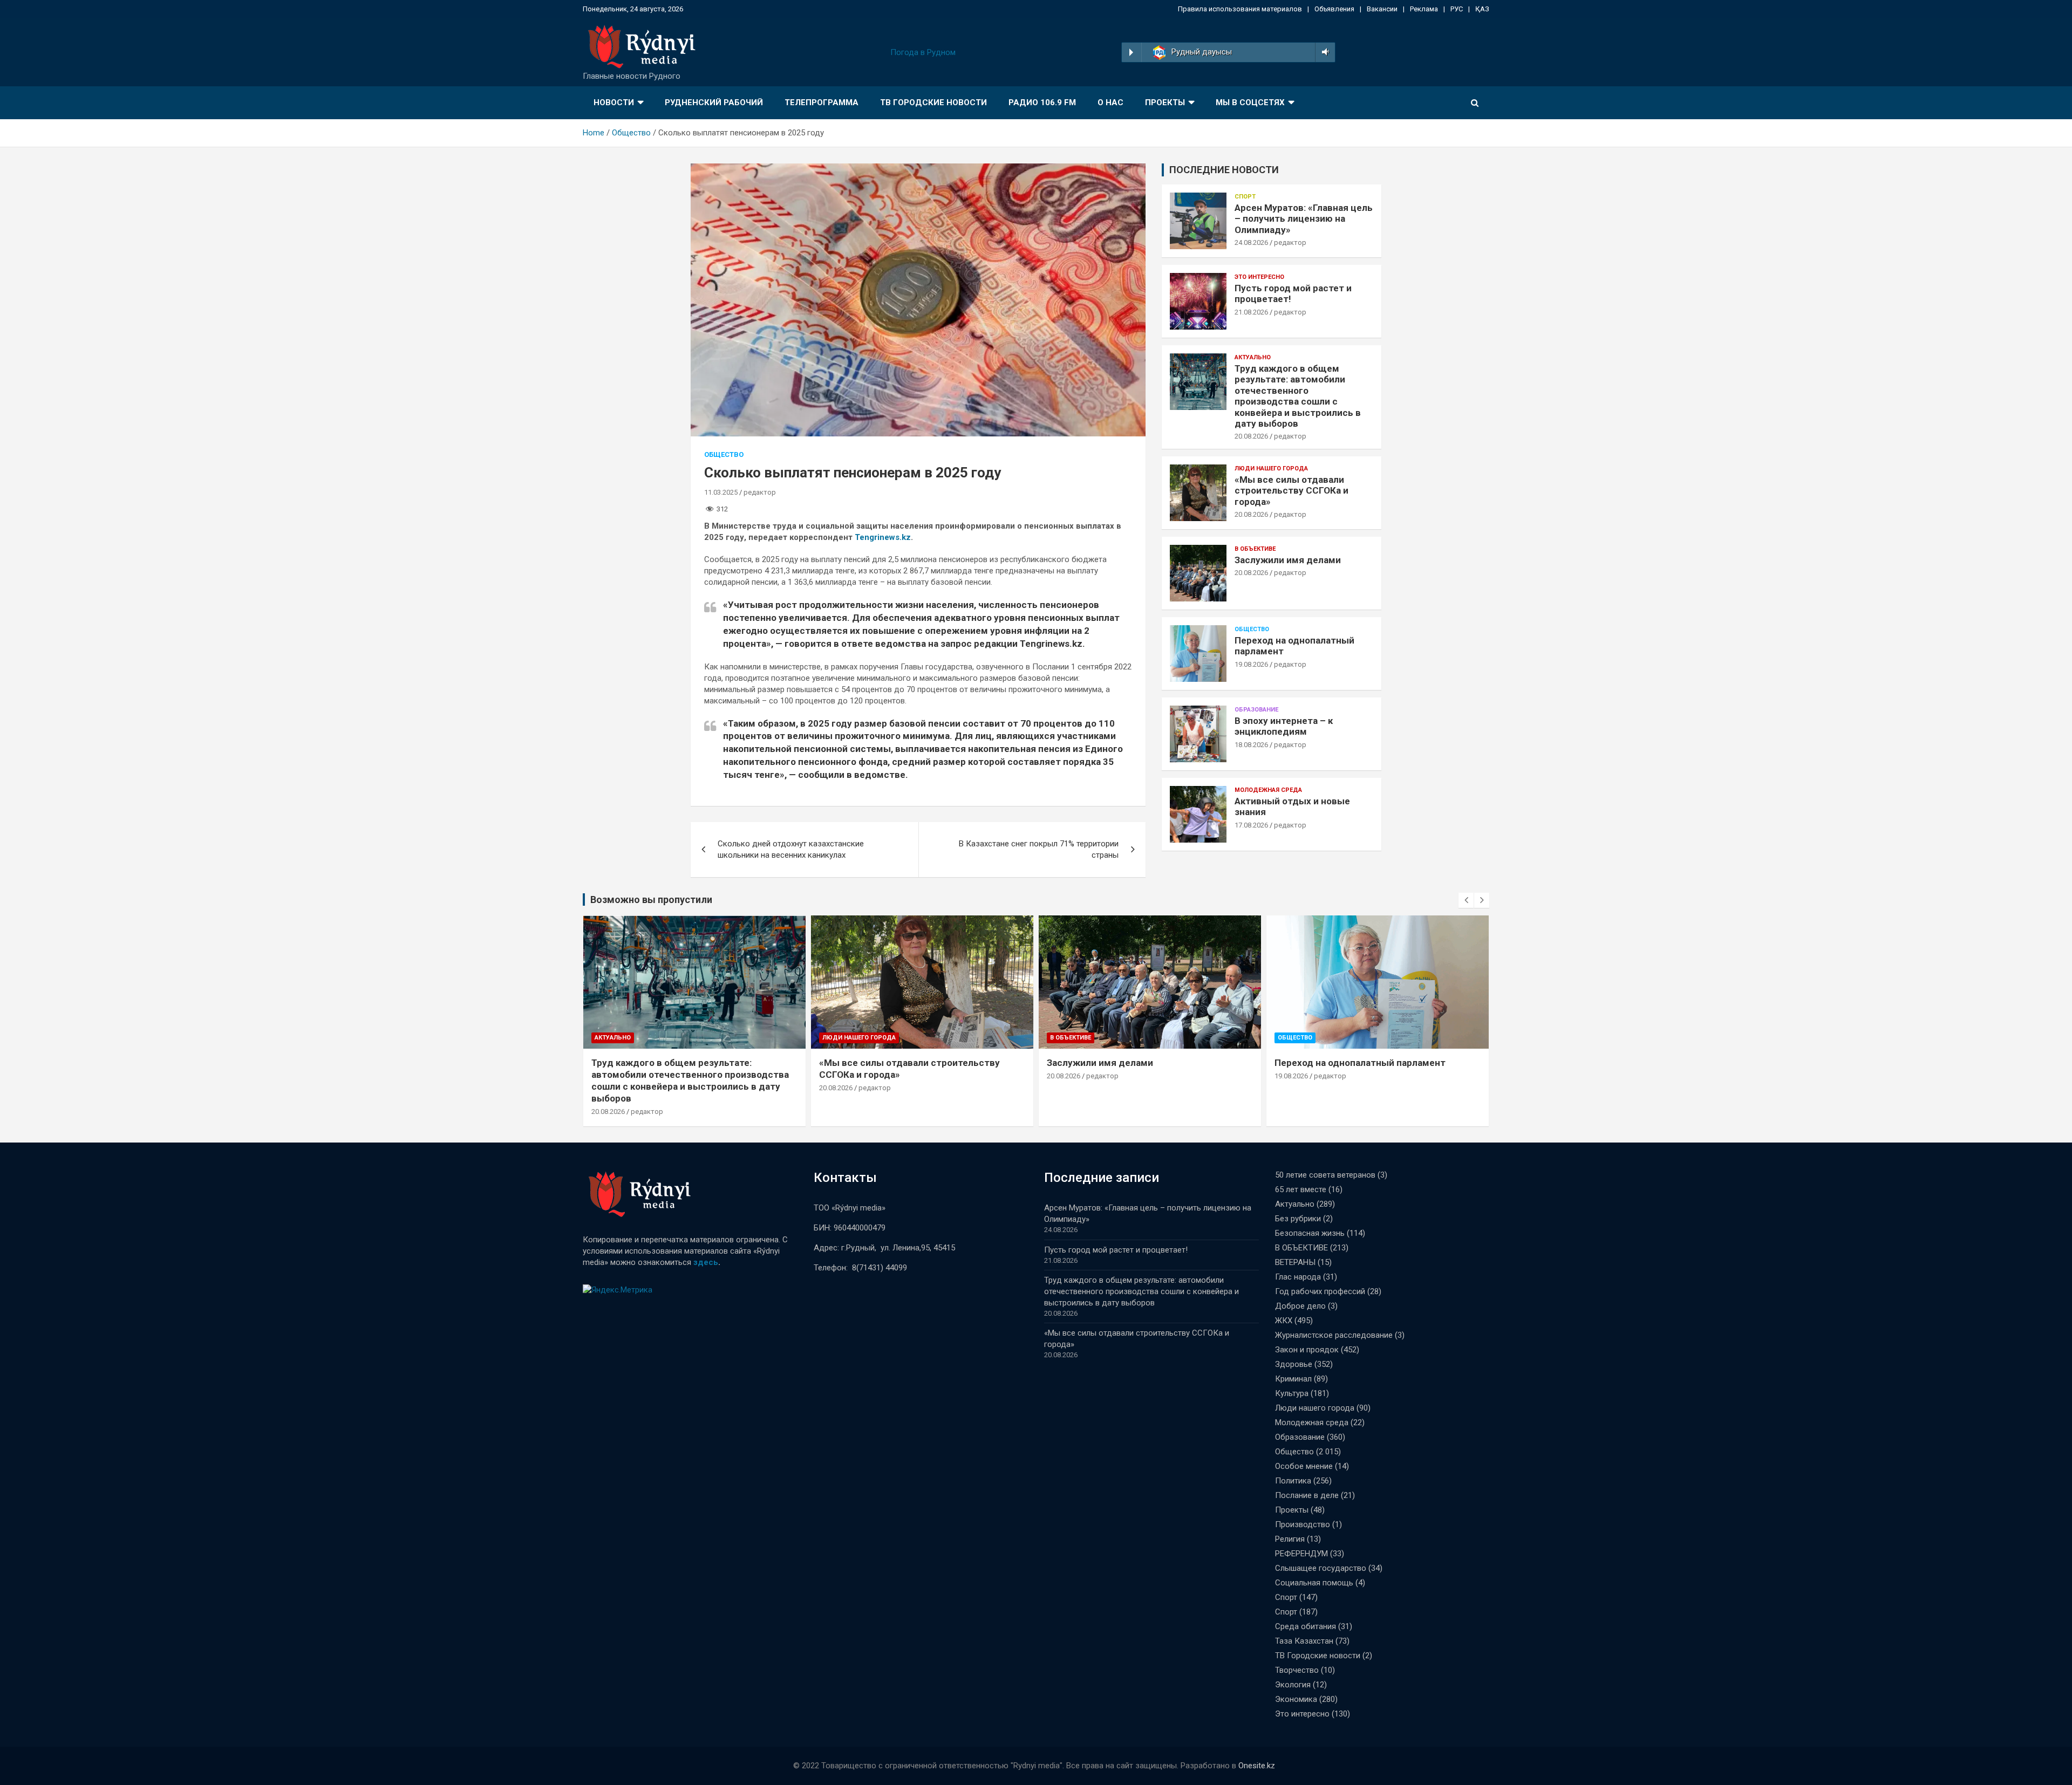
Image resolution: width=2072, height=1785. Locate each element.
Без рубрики (1298, 1219)
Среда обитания (1306, 1626)
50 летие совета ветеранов (1325, 1175)
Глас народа (1298, 1277)
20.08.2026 (1251, 436)
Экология (1293, 1685)
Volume (1323, 52)
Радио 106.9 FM (1042, 102)
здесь (706, 1262)
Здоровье (1294, 1364)
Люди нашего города (1271, 469)
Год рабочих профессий (1320, 1291)
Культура (1292, 1393)
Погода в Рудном (923, 52)
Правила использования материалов (1240, 9)
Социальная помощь (1314, 1583)
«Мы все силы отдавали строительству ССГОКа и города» (1291, 491)
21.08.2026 (1251, 312)
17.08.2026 (1251, 825)
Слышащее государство (1321, 1568)
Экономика (1296, 1699)
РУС (1457, 9)
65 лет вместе (1301, 1189)
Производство (1303, 1524)
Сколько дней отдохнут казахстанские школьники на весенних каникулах (791, 849)
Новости (614, 102)
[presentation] (1466, 900)
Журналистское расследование (1334, 1335)
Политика (1293, 1481)
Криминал (1293, 1379)
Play (1131, 52)
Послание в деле (1307, 1495)
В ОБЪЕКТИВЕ (1255, 549)
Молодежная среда (1268, 790)
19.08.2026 (1251, 664)
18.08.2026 (1251, 745)
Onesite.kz (1257, 1766)
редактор (760, 492)
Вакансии (1382, 9)
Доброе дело (1300, 1306)
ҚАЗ (1482, 9)
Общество (724, 454)
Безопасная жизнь (1310, 1233)
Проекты (1165, 102)
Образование (1256, 710)
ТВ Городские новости (933, 102)
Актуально (1253, 357)
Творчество (1297, 1670)
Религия (1290, 1539)
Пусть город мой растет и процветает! (1116, 1250)
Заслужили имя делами (1288, 560)
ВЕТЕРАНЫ (1295, 1262)
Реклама (1424, 9)
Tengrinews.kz (883, 537)
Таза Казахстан (1304, 1641)
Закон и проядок (1307, 1350)
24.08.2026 (1251, 242)
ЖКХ (1284, 1321)
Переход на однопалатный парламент (1360, 1063)
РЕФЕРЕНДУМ (1301, 1554)
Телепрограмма (822, 102)
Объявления (1334, 9)
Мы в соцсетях (1250, 102)
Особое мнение (1304, 1466)
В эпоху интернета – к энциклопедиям (1284, 726)
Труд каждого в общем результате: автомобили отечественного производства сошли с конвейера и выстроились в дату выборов (1298, 396)
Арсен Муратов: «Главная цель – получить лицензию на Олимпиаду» (1304, 219)
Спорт (1245, 197)
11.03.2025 (721, 492)
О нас (1110, 102)
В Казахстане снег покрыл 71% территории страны (1039, 849)
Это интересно (1259, 277)
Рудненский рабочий (714, 102)
